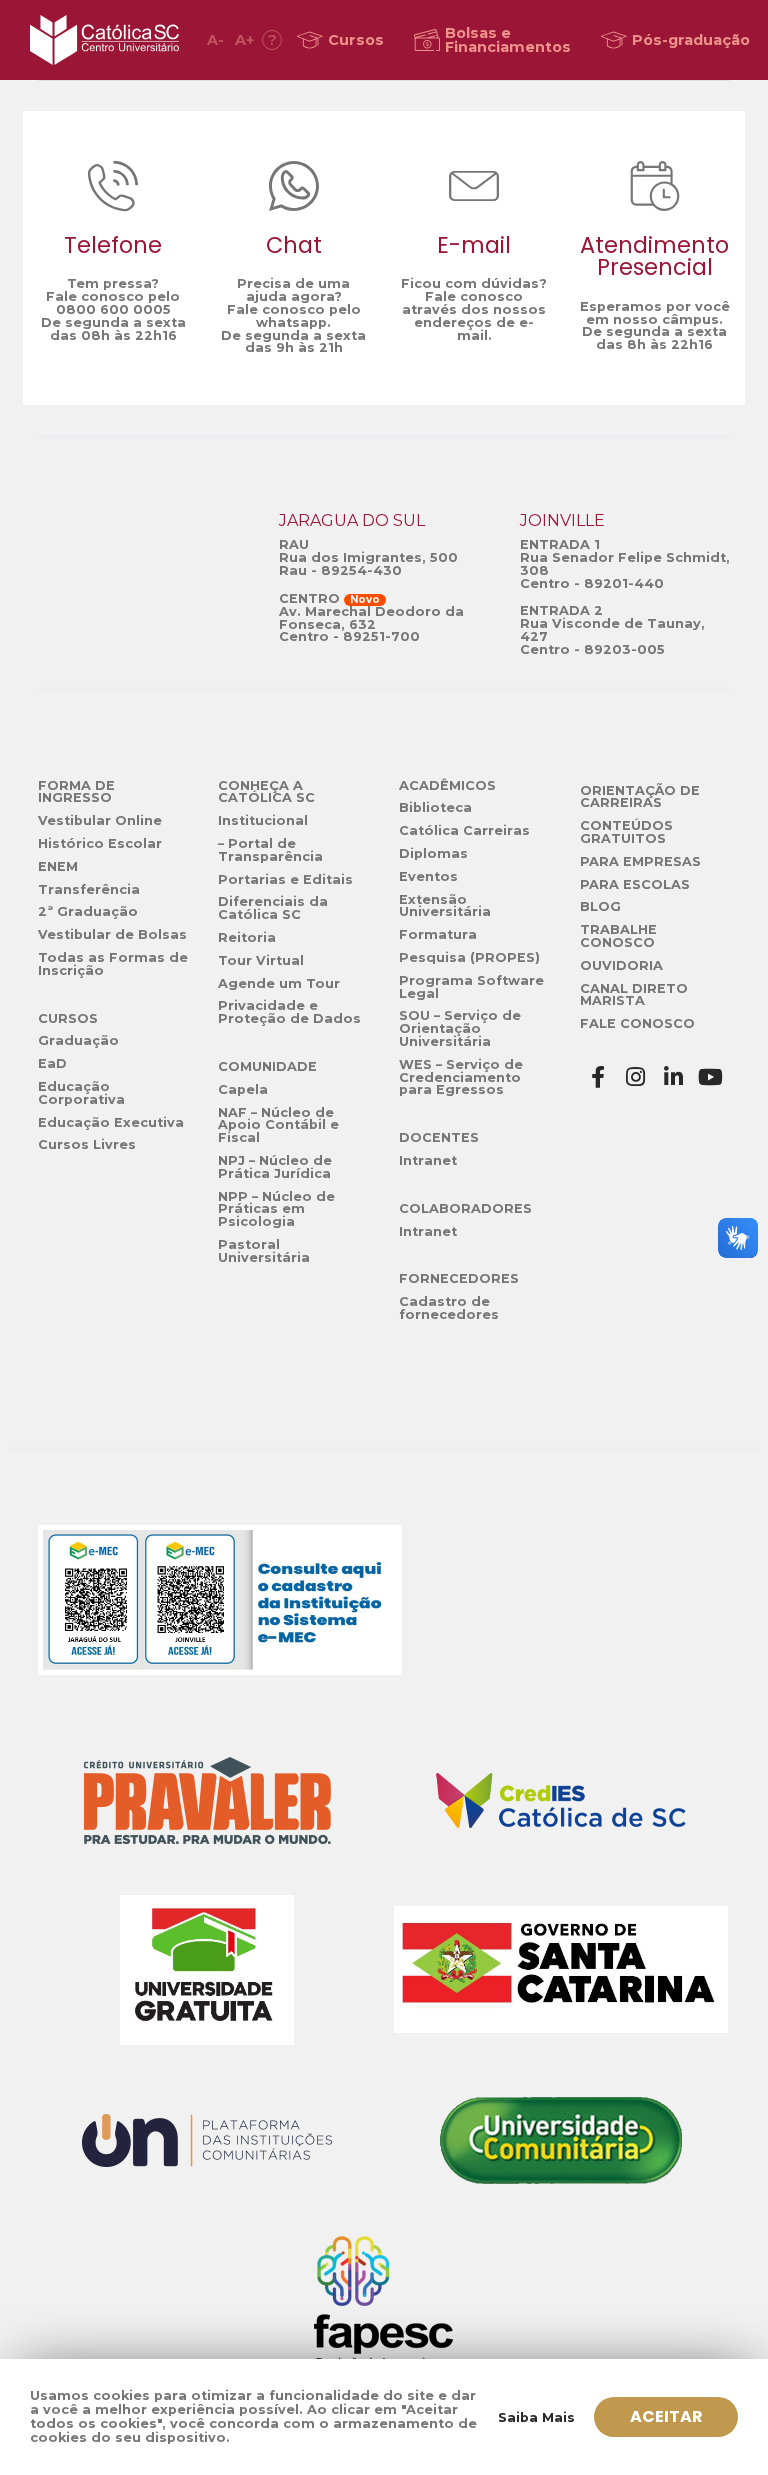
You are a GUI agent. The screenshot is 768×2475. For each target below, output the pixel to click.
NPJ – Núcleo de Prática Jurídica (275, 1167)
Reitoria (247, 937)
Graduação (78, 1040)
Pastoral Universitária (264, 1251)
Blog (600, 906)
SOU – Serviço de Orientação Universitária (460, 1028)
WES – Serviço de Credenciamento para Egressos (461, 1077)
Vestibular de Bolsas (112, 934)
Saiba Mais (536, 2417)
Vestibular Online (100, 820)
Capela (243, 1089)
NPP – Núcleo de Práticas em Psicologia (276, 1209)
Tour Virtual (261, 960)
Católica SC (104, 40)
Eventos (428, 876)
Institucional (263, 820)
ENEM (58, 866)
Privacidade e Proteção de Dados (289, 1012)
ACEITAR (666, 2416)
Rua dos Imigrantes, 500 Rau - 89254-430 (368, 564)
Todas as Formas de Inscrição (113, 964)
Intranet (428, 1160)
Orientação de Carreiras (640, 797)
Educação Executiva (111, 1122)
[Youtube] (711, 1077)
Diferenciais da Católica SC (273, 908)
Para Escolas (635, 884)
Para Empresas (640, 861)
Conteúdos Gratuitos (626, 832)
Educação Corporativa (81, 1093)
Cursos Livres (87, 1144)
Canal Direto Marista (634, 995)
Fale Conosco (637, 1023)
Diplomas (433, 853)
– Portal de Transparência (270, 850)
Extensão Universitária (445, 906)
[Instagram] (636, 1077)
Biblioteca (435, 807)
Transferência (89, 889)
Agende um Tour (279, 983)
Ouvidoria (621, 965)
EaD (52, 1063)
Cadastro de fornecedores (449, 1308)
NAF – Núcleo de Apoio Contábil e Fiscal (278, 1125)
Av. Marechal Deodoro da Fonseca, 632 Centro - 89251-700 (371, 624)
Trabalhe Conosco (618, 936)
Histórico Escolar (100, 843)
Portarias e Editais (285, 879)
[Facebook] (599, 1077)
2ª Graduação (88, 911)
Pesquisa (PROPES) (469, 957)
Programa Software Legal (471, 987)
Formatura (438, 934)
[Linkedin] (674, 1077)
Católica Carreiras (464, 830)
